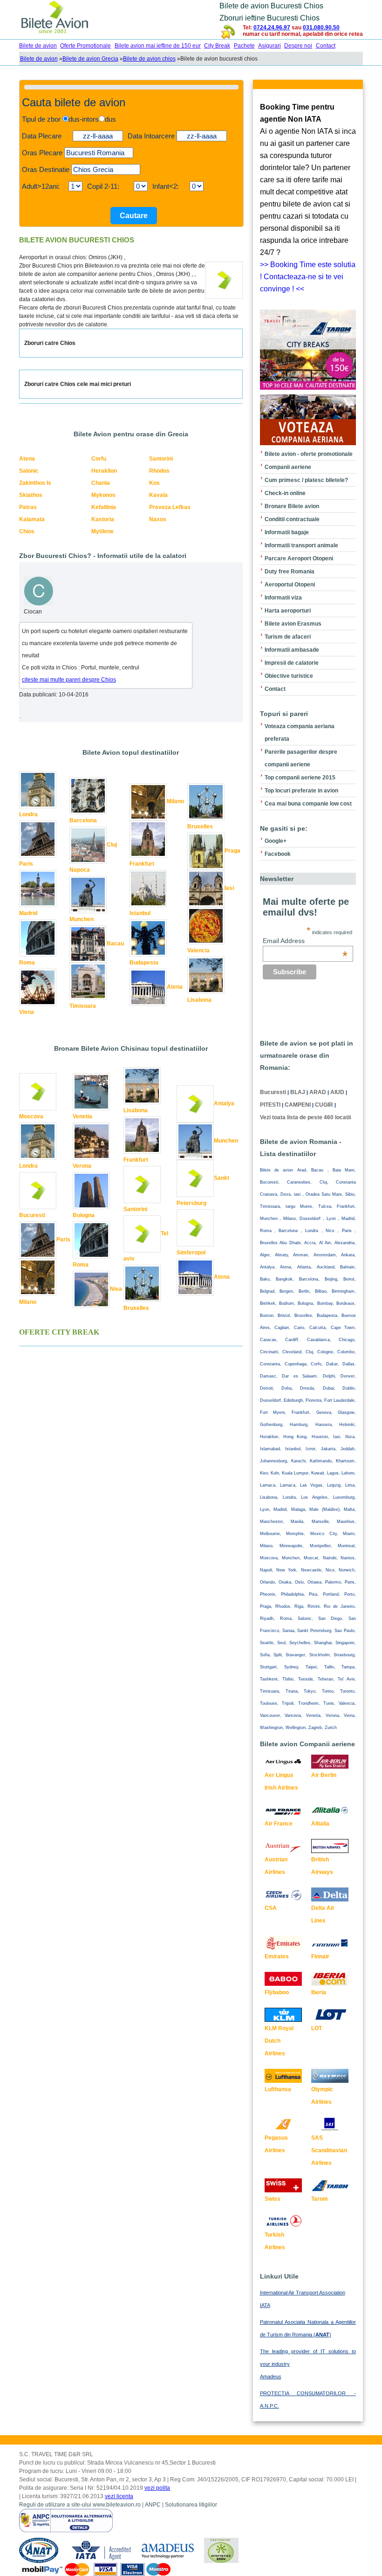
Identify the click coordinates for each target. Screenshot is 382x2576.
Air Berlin (324, 1775)
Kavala (158, 495)
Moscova (31, 1116)
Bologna (84, 1215)
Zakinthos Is (35, 483)
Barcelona (83, 820)
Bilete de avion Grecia (90, 59)
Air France (279, 1824)
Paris (26, 864)
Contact (326, 46)
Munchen (82, 919)
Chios (27, 531)
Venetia (82, 1116)
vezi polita (157, 2488)
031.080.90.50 (321, 28)
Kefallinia (104, 507)
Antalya (224, 1103)
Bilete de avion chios (149, 59)
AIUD (337, 1092)
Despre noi (298, 46)
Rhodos (159, 471)
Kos (154, 483)
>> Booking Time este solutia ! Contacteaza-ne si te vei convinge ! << (308, 277)
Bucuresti (32, 1215)
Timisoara (83, 1006)
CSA (271, 1908)
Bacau (115, 944)
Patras (28, 507)
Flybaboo (277, 1992)
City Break (217, 46)
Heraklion (104, 471)
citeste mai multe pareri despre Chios (69, 680)
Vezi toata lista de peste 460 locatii (305, 1117)
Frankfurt (142, 864)
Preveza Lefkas (170, 507)
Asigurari (269, 46)
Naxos (158, 519)
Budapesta (144, 963)
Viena (27, 1012)
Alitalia (320, 1824)
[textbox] (99, 153)
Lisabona (199, 1000)
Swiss (273, 2199)
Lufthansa (278, 2089)
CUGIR (324, 1105)
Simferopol (191, 1253)
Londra (28, 814)
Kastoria (103, 519)
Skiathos (31, 495)
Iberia (319, 1992)
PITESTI (270, 1105)
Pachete (244, 46)
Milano (175, 801)
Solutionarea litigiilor (191, 2505)
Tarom (320, 2199)
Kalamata (32, 519)
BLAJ (298, 1092)
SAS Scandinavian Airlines (329, 2150)
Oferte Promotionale (85, 46)
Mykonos (103, 495)
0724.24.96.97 (272, 28)
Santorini (161, 459)
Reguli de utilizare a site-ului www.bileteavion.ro (80, 2505)
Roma (27, 963)
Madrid (28, 913)
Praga (232, 851)
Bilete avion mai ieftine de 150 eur (158, 46)
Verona (82, 1166)
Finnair (320, 1956)
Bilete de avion (38, 46)
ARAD (318, 1092)
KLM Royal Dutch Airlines (279, 2041)
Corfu (99, 459)
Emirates (277, 1956)
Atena (27, 459)
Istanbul (140, 913)
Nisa (116, 1289)
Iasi (229, 888)
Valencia (198, 951)
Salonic (29, 471)
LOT (317, 2028)
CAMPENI (298, 1105)
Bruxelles (200, 827)
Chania (101, 483)
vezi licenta (119, 2496)
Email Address (305, 941)
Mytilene (102, 531)
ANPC (153, 2505)
